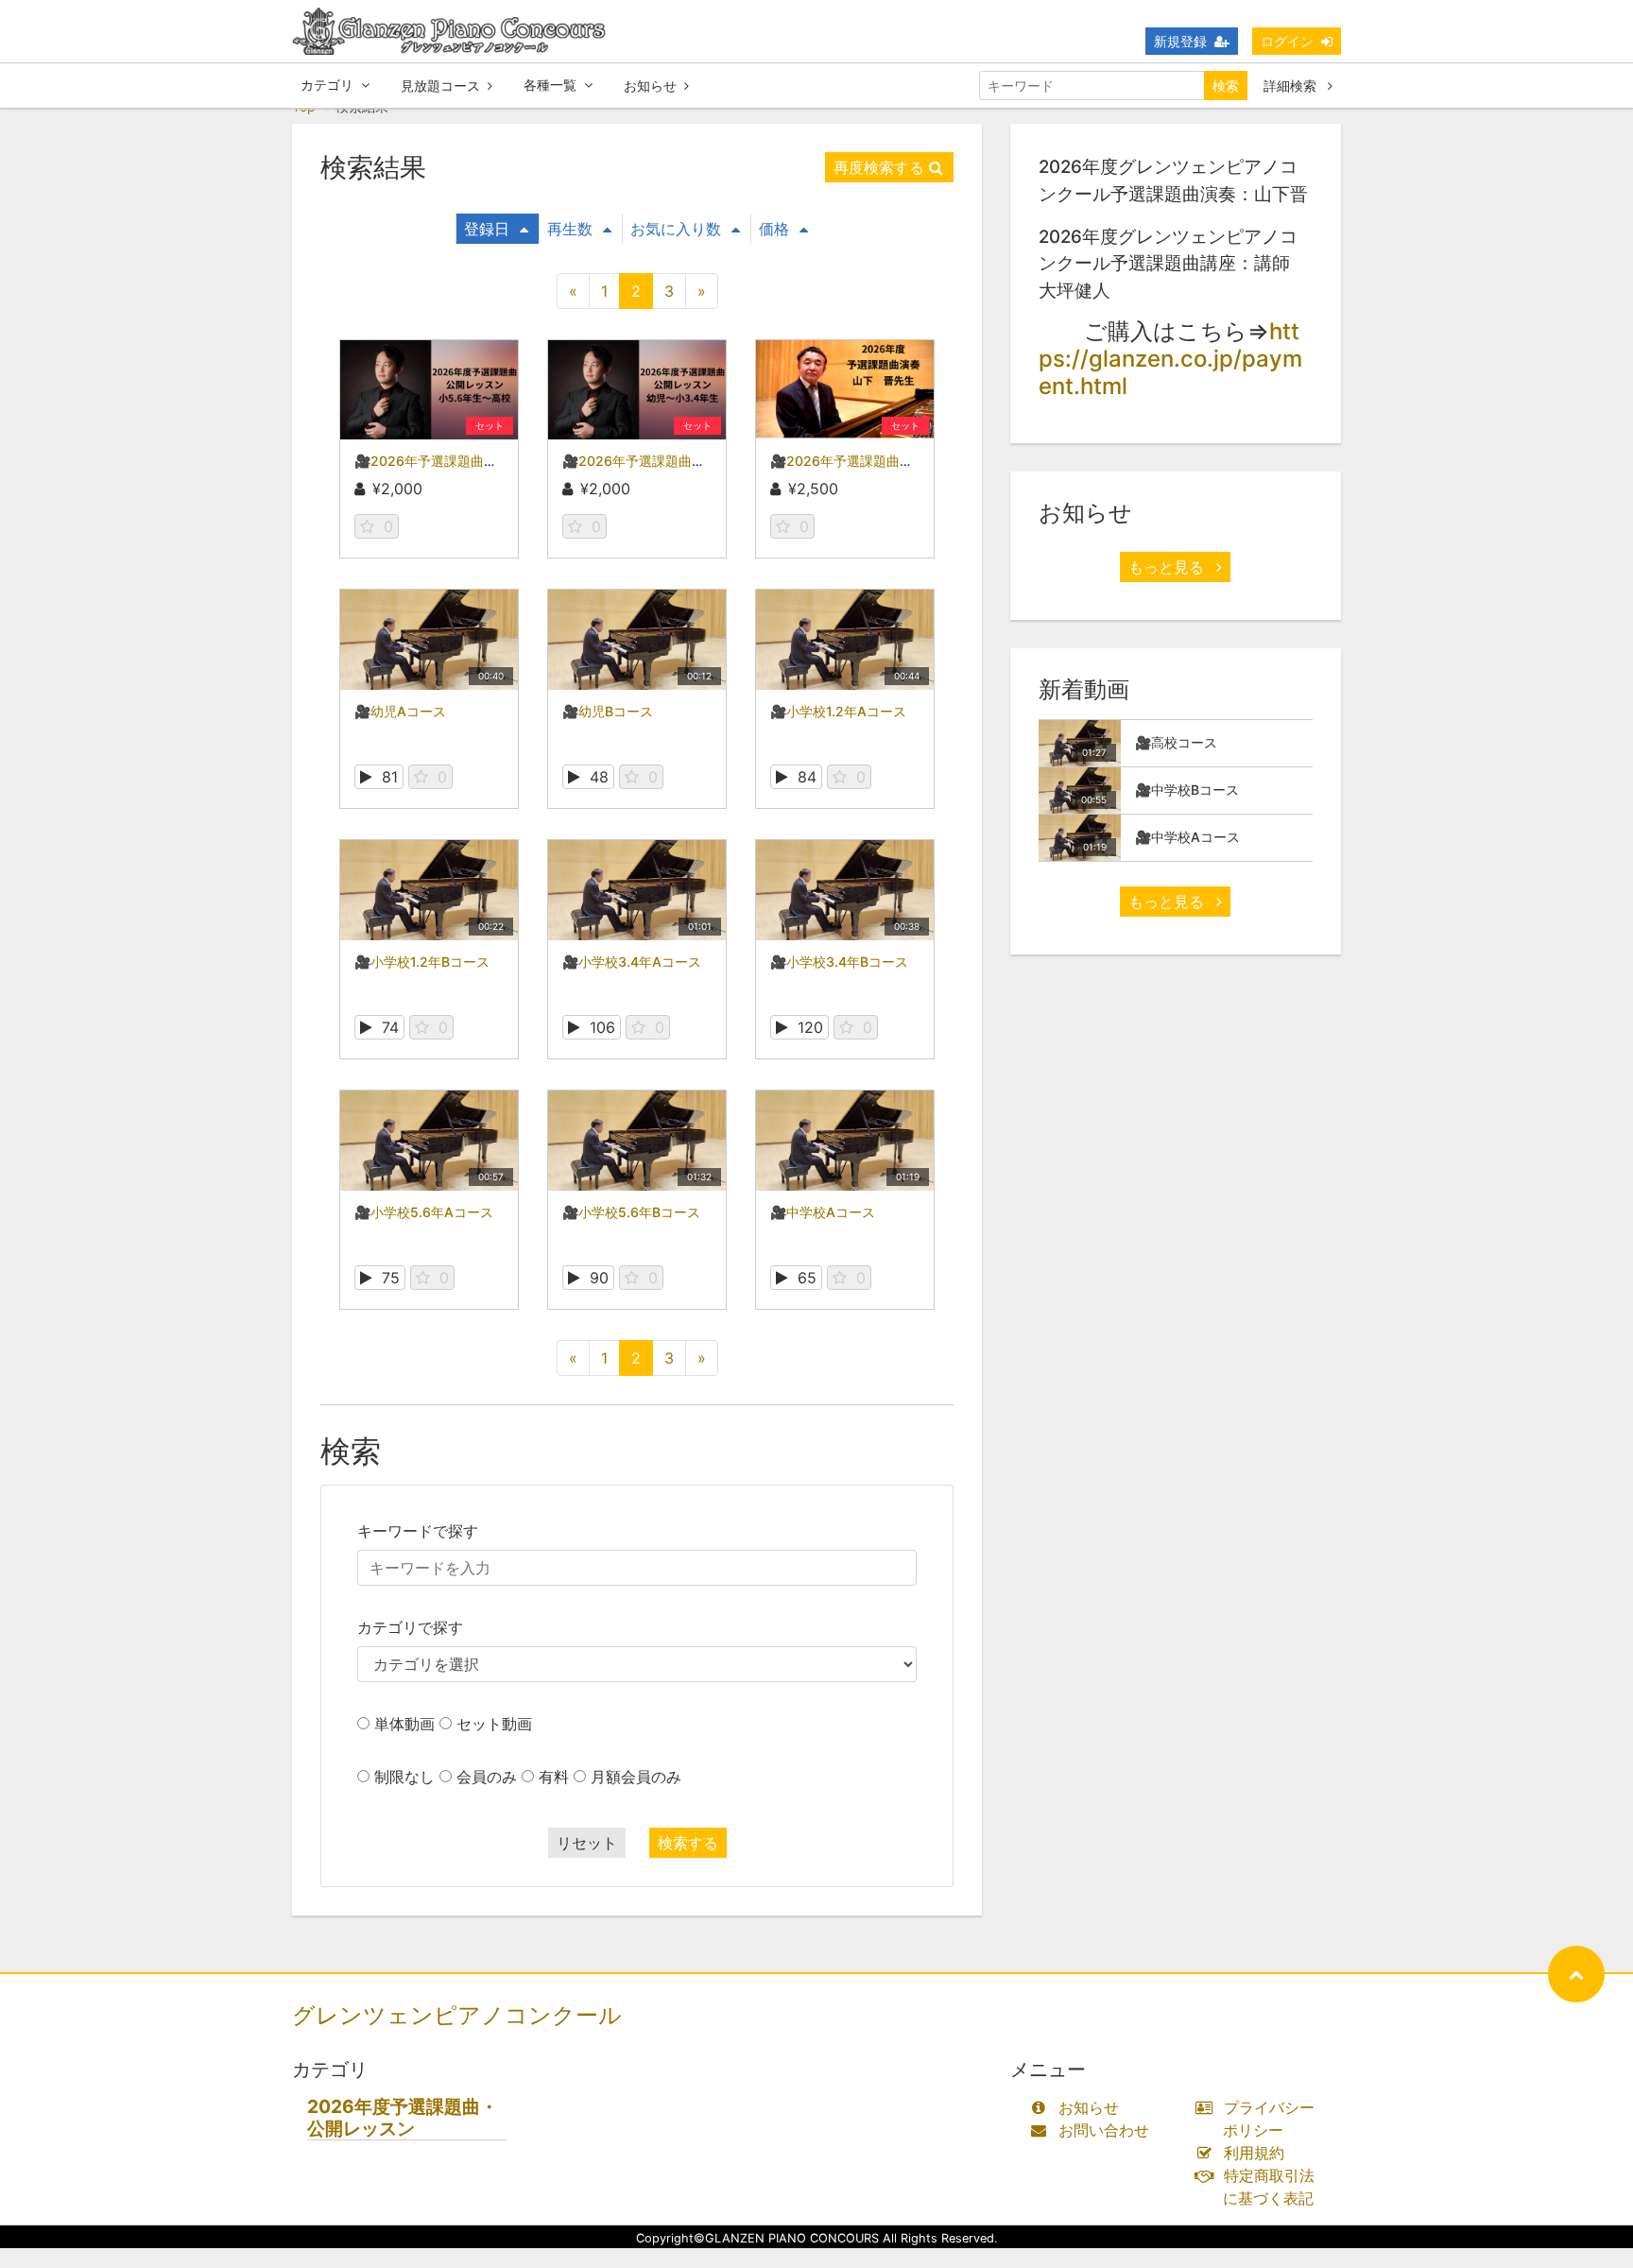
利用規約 (1254, 2153)
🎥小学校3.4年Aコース (632, 962)
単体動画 (404, 1724)
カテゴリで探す (410, 1627)
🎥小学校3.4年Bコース (839, 962)
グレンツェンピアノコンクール (457, 2015)
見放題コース (440, 86)
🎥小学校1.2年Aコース (838, 711)
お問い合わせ (1104, 2130)
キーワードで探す (418, 1531)
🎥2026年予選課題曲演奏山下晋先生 (881, 461)
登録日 (487, 229)
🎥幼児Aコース (400, 711)
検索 (1226, 86)
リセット (587, 1843)
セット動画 (494, 1724)
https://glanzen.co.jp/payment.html (1170, 359)
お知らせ (650, 86)
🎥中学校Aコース (823, 1212)
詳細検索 (1292, 86)
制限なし (404, 1777)
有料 (554, 1777)
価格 (774, 229)
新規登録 (1180, 41)
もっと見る (1169, 567)
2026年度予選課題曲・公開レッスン (403, 2118)
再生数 (570, 229)
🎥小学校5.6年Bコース (631, 1212)
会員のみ (487, 1777)
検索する (688, 1843)
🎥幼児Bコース (608, 711)
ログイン (1287, 41)
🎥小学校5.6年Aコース (424, 1212)
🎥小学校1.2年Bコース (422, 962)
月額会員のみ (636, 1777)
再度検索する (879, 167)
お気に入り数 (676, 229)
